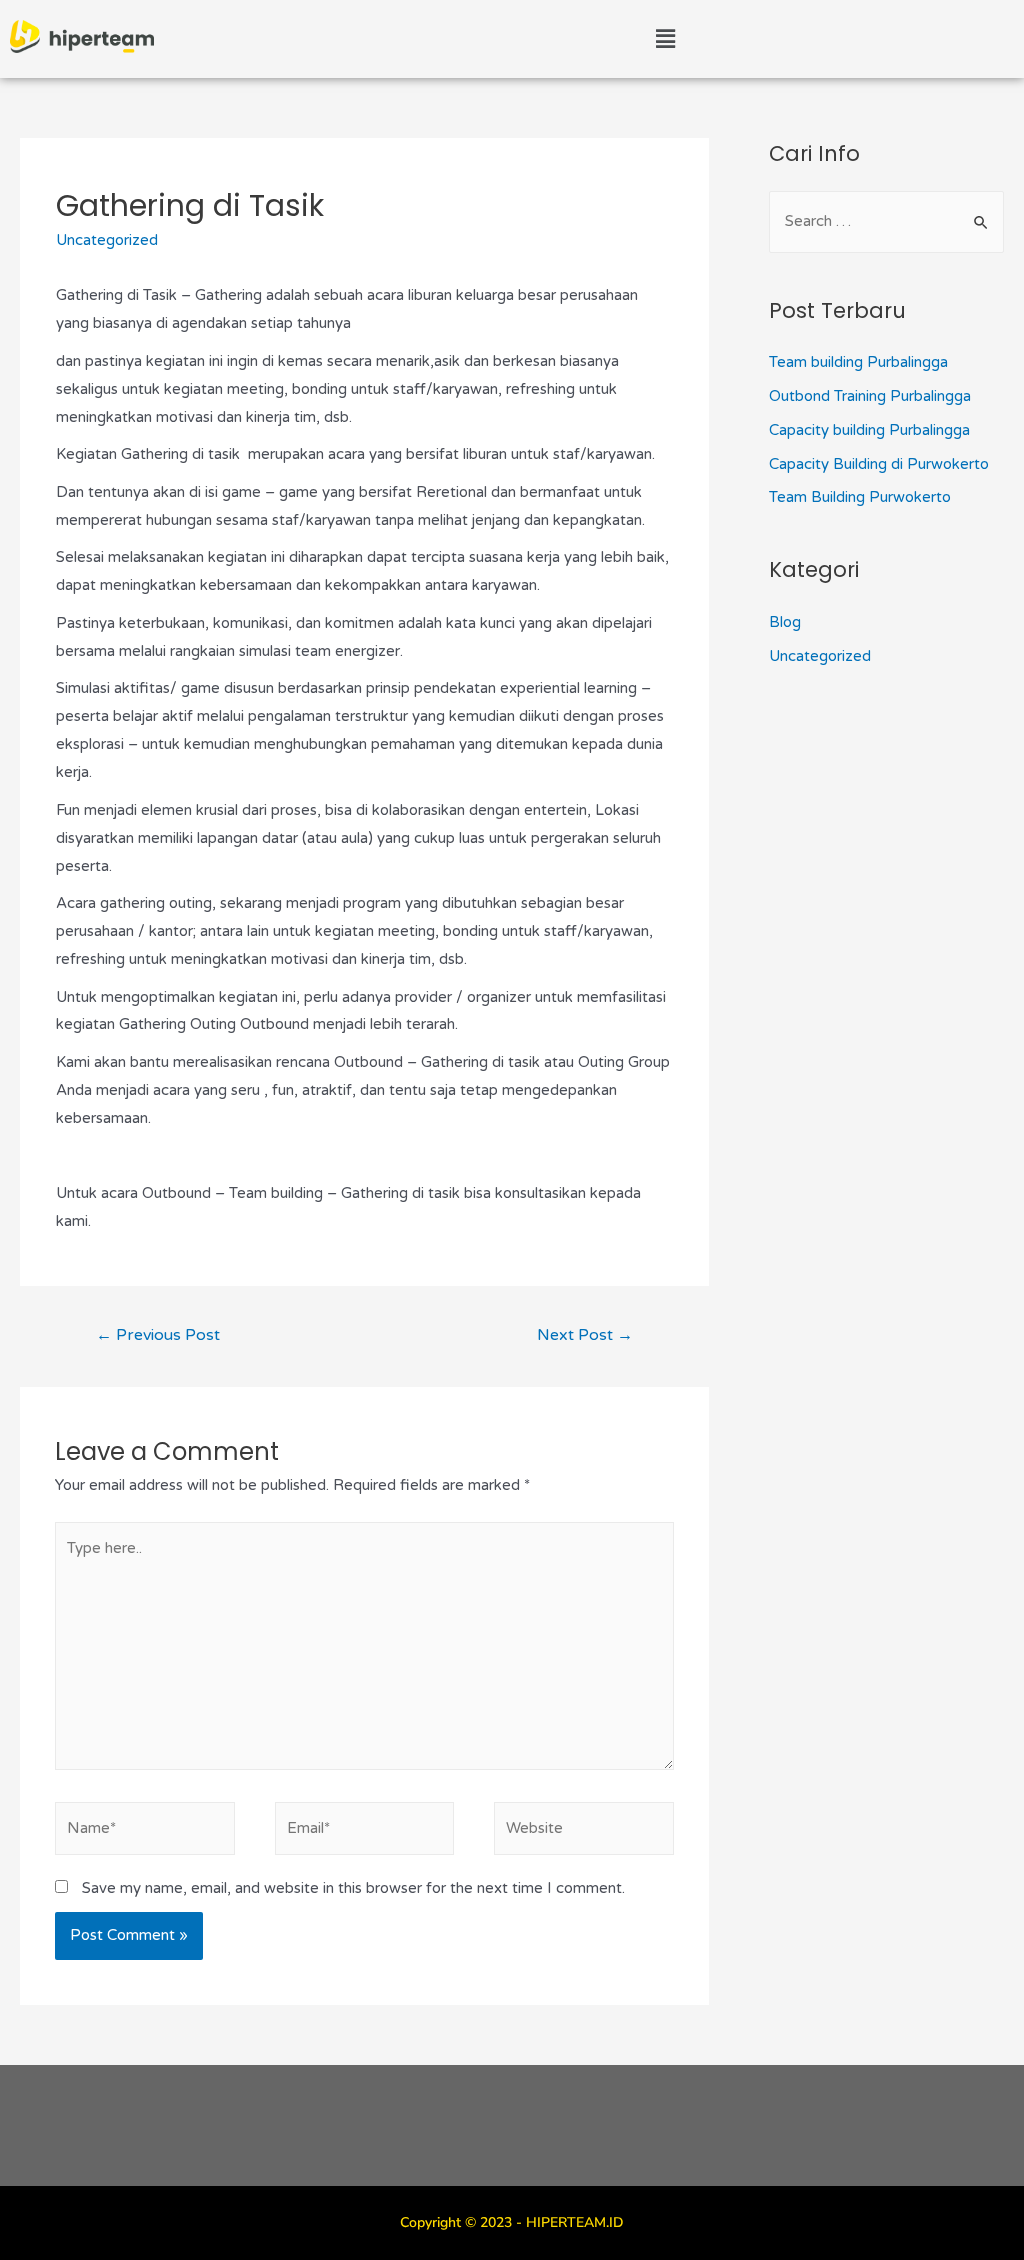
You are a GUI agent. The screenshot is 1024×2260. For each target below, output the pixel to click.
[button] (665, 39)
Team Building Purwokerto (860, 497)
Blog (785, 622)
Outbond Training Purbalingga (870, 396)
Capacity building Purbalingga (869, 430)
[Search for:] (886, 221)
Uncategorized (107, 240)
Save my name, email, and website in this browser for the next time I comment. (353, 1888)
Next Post (585, 1335)
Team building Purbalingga (858, 362)
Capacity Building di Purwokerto (879, 464)
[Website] (584, 1832)
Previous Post (158, 1335)
